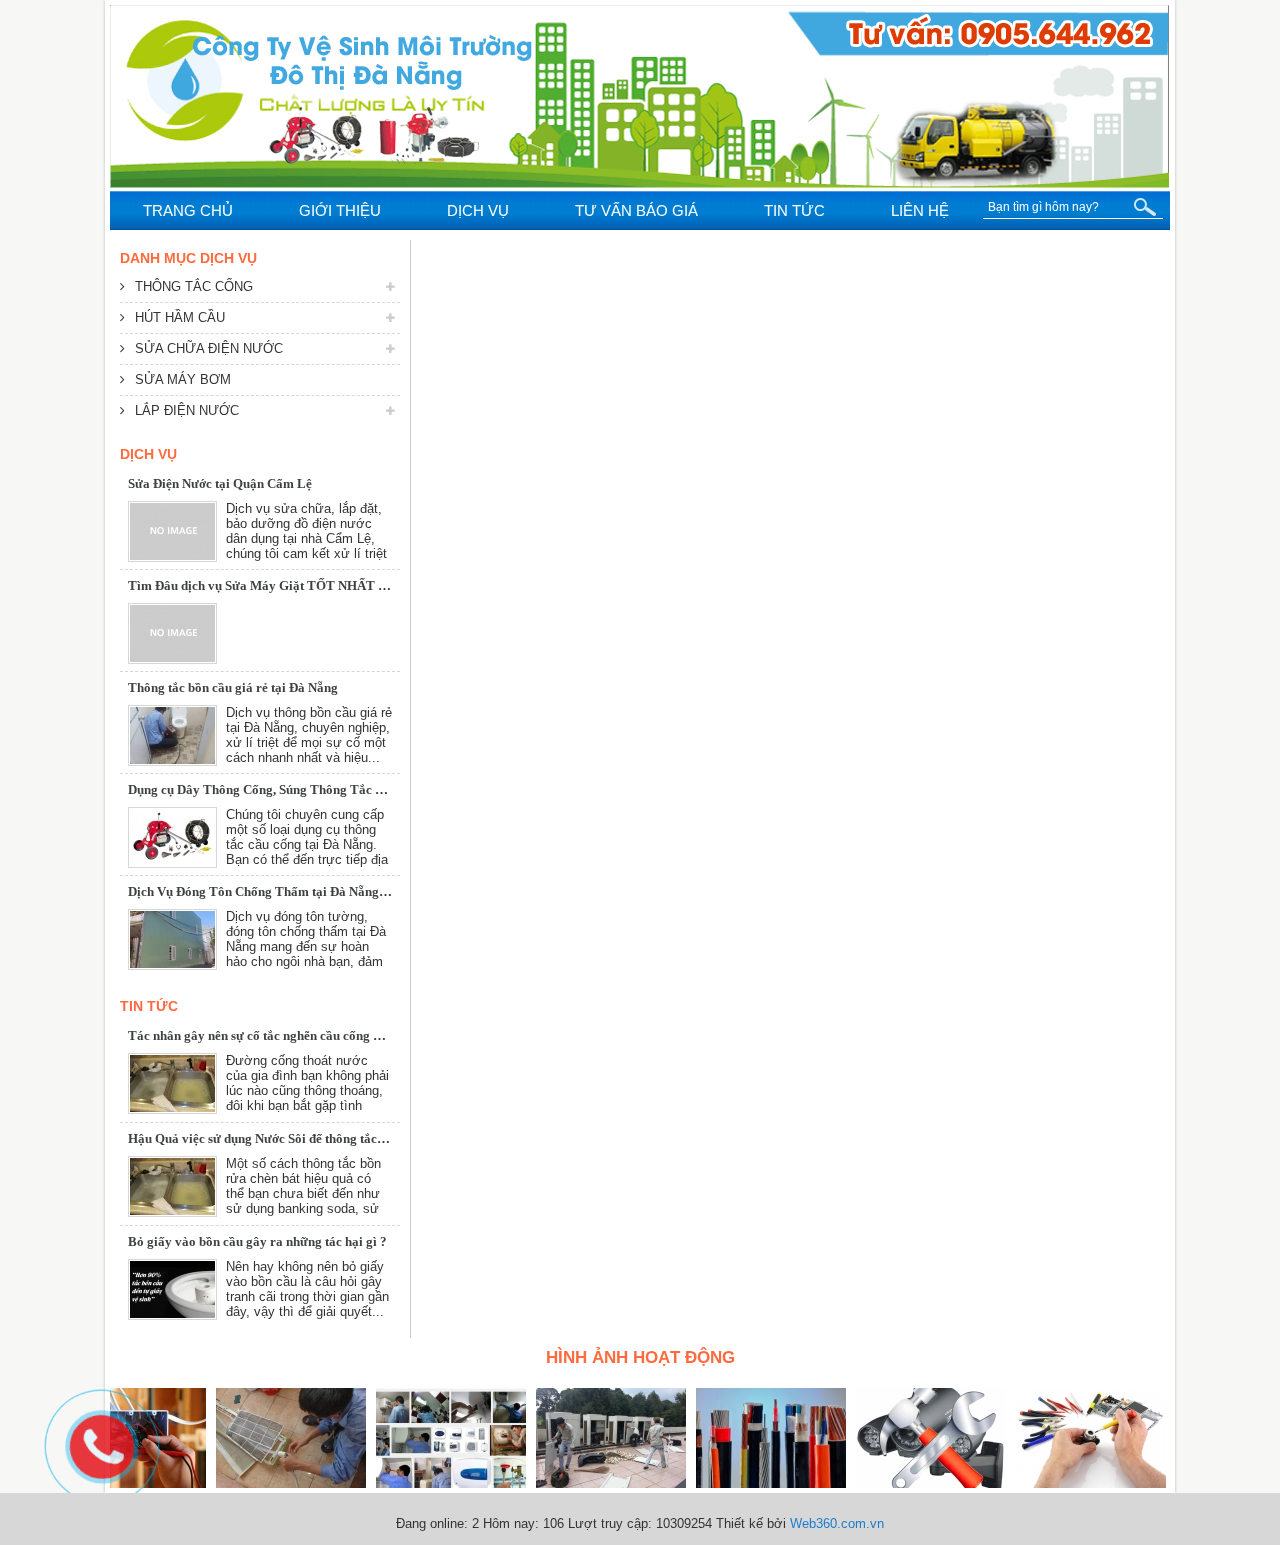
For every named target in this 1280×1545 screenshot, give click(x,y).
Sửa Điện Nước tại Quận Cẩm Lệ (220, 483)
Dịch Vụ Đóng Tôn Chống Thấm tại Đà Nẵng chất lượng (285, 891)
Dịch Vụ (148, 454)
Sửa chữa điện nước (209, 348)
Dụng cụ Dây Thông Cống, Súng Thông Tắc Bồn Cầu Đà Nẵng (302, 789)
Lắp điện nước (187, 410)
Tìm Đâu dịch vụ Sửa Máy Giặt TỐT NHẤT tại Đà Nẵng (286, 585)
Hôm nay (509, 1523)
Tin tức (149, 1006)
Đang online (430, 1523)
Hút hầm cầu (180, 317)
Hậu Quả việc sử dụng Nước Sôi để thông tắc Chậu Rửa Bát (294, 1138)
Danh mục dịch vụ (188, 258)
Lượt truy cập (608, 1523)
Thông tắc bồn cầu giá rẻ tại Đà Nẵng (233, 687)
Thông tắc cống (194, 286)
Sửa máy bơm (183, 379)
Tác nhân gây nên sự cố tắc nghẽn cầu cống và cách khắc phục (302, 1035)
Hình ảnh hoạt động (640, 1357)
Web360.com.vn (837, 1523)
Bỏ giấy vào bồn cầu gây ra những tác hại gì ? (257, 1241)
